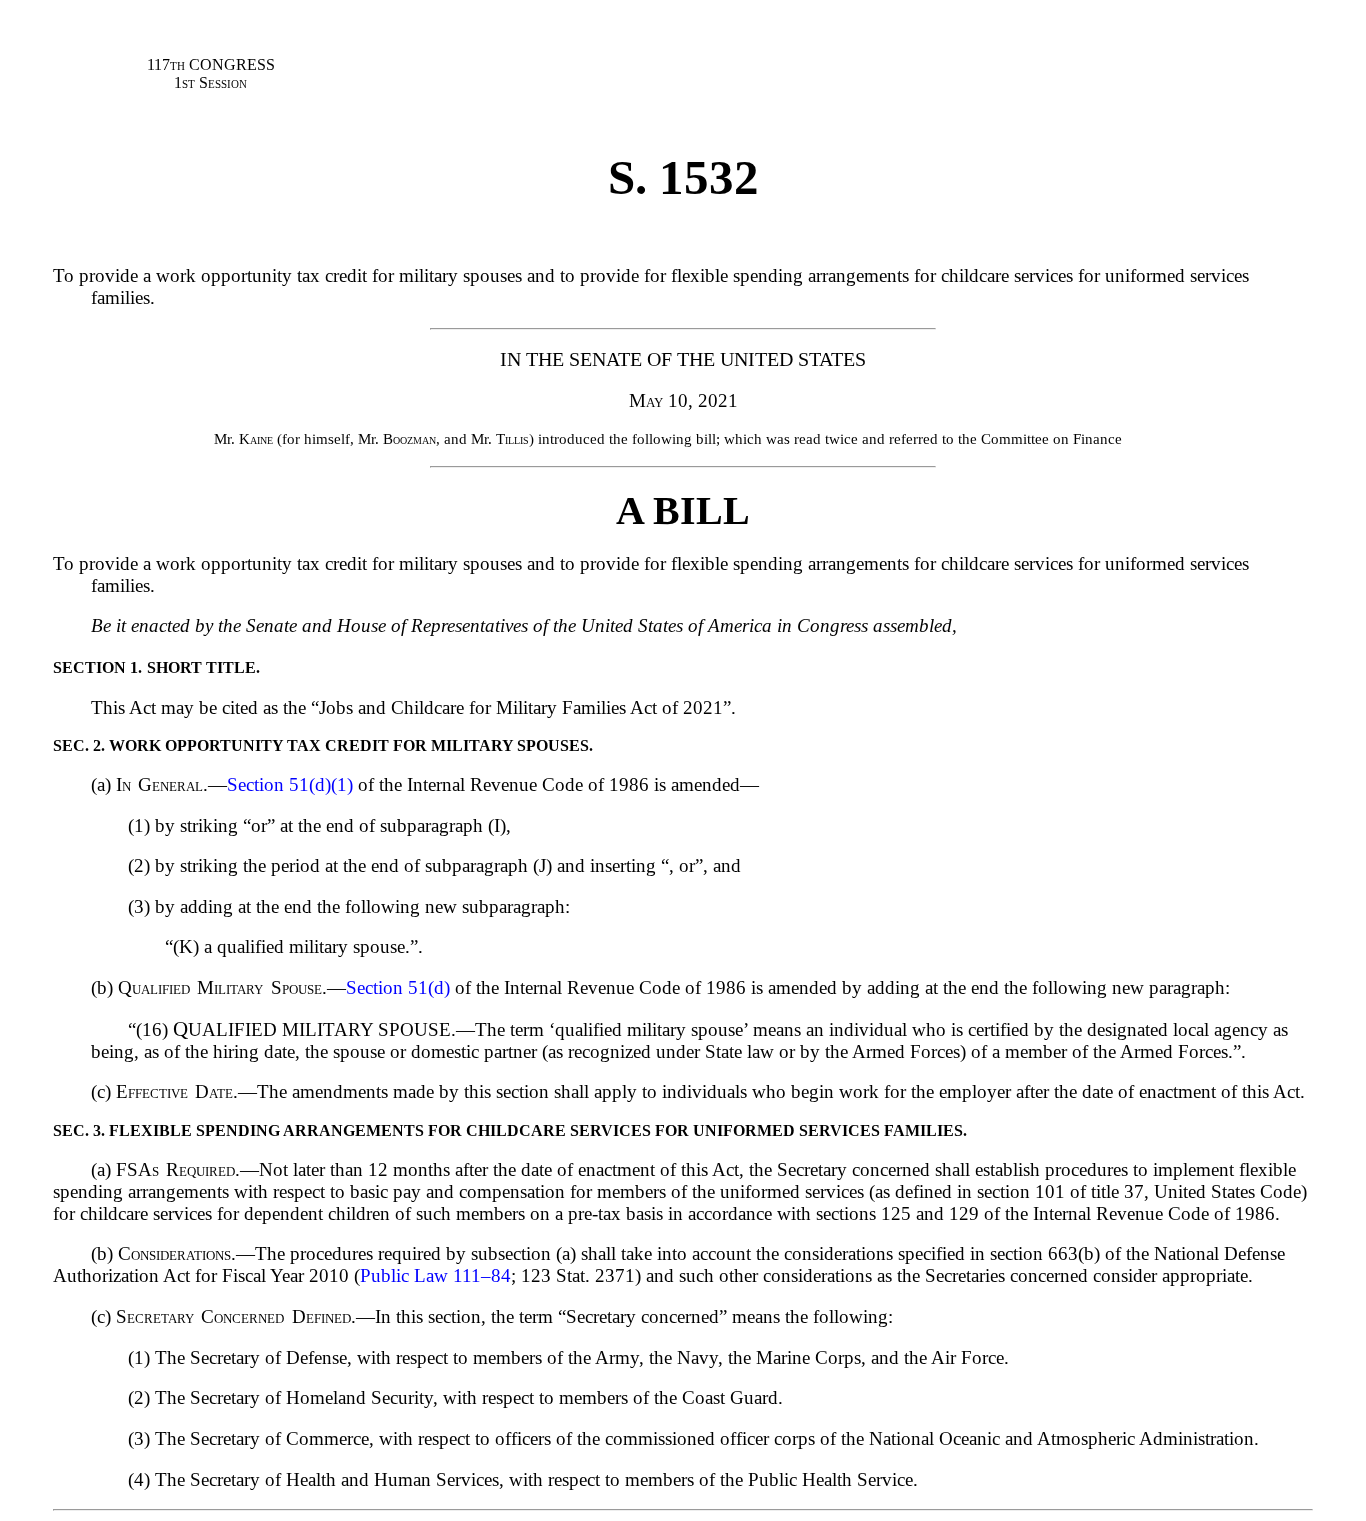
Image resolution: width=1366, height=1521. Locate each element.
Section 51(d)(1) (290, 784)
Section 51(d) (398, 987)
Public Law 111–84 (435, 1275)
